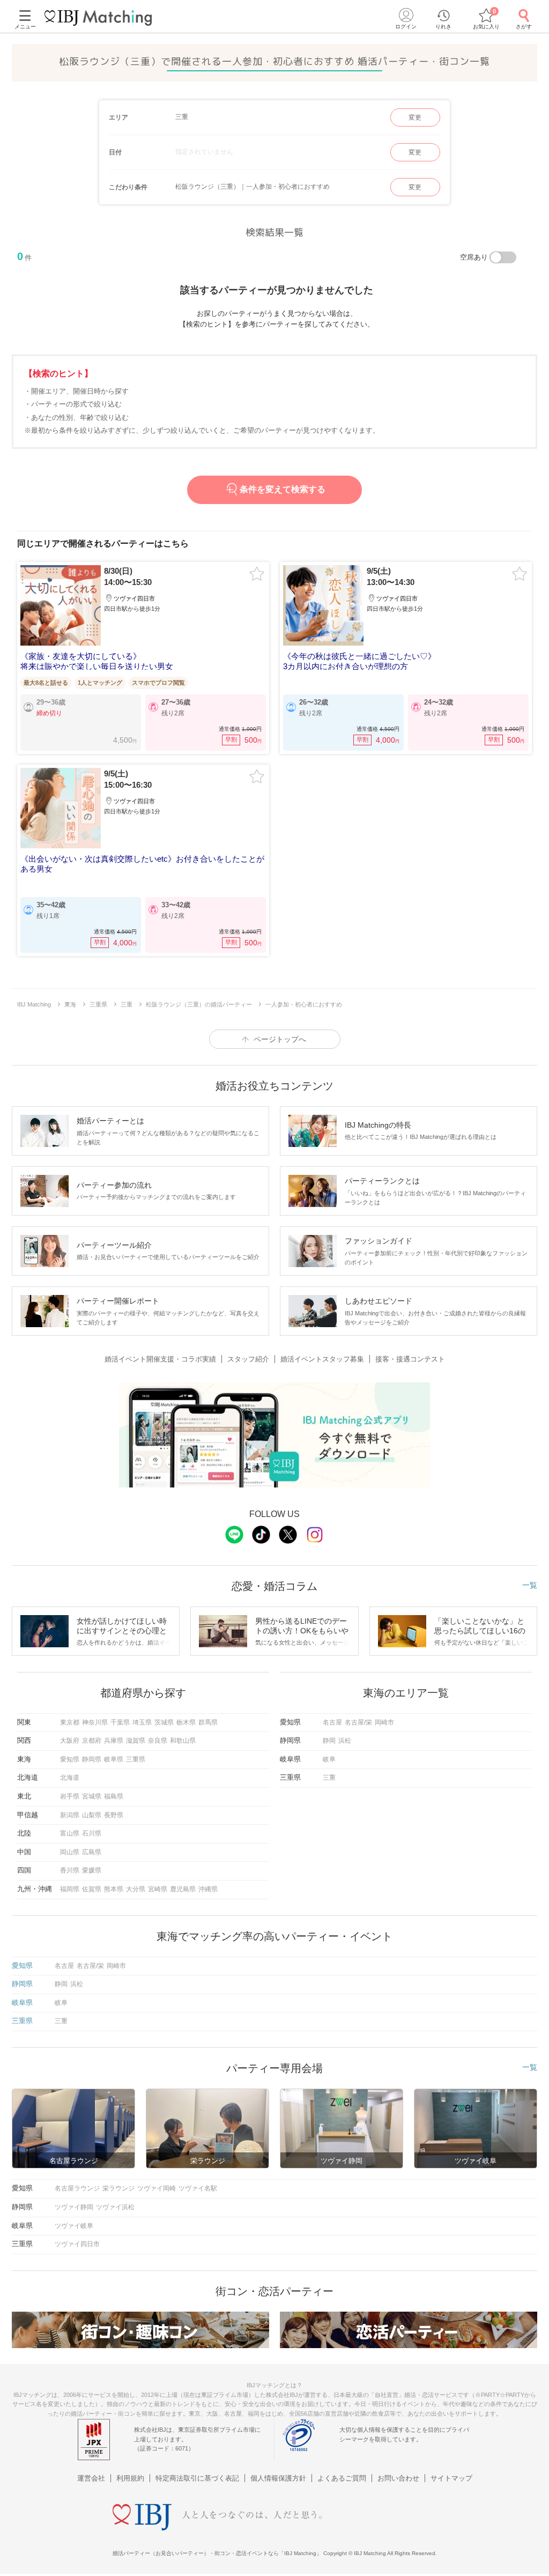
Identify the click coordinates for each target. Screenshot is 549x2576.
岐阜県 (114, 1759)
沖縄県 (208, 1889)
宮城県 (92, 1796)
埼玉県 (142, 1722)
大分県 (136, 1889)
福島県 (114, 1796)
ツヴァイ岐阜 (74, 2226)
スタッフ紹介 (248, 1359)
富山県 (70, 1833)
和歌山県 (183, 1741)
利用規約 (130, 2478)
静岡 (329, 1741)
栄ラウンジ (118, 2188)
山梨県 (92, 1815)
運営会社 (91, 2478)
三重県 (136, 1759)
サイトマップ (451, 2478)
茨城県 (164, 1722)
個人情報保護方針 (278, 2478)
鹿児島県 (183, 1889)
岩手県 (70, 1796)
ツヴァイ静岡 (74, 2207)
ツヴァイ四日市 (77, 2244)
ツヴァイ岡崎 (157, 2188)
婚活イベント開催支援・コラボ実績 (160, 1359)
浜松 (345, 1741)
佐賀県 (92, 1889)
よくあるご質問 (342, 2478)
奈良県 (158, 1741)
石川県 (92, 1833)
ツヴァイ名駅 (198, 2188)
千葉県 (120, 1722)
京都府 (92, 1741)
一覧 (530, 1585)
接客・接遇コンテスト (410, 1359)
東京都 (70, 1722)
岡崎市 (384, 1722)
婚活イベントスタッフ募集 (322, 1359)
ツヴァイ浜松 (115, 2207)
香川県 (70, 1870)
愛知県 (70, 1759)
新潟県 (70, 1815)
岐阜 (329, 1759)
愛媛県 (92, 1870)
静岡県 (92, 1759)
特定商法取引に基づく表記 (197, 2478)
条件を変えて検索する (283, 489)
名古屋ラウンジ (77, 2188)
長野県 (114, 1815)
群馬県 (208, 1722)
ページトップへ (280, 1039)
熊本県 (114, 1889)
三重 (329, 1778)
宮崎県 (158, 1889)
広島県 (92, 1852)
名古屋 (332, 1722)
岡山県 (70, 1852)
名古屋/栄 (358, 1722)
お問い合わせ (398, 2478)
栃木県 (186, 1722)
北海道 (70, 1778)
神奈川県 (95, 1722)
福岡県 (70, 1889)
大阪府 (70, 1741)
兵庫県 (114, 1741)
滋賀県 (136, 1741)
